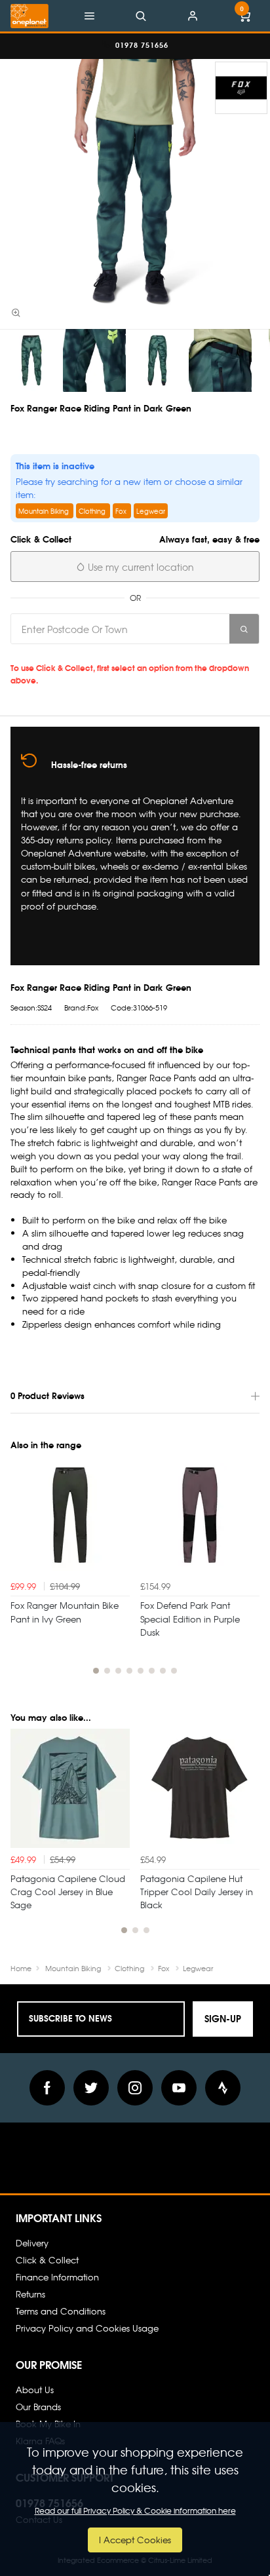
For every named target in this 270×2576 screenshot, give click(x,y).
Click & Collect (47, 2260)
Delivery (32, 2243)
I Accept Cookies (135, 2540)
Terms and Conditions (61, 2311)
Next (248, 1572)
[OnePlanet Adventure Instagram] (135, 2088)
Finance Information (57, 2277)
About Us (35, 2390)
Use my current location (140, 567)
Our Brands (38, 2407)
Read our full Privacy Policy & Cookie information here (135, 2510)
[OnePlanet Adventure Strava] (223, 2088)
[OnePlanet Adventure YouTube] (179, 2088)
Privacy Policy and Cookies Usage (87, 2328)
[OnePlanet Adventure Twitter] (91, 2088)
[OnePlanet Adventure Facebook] (47, 2088)
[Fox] (241, 88)
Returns (30, 2294)
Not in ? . (102, 653)
